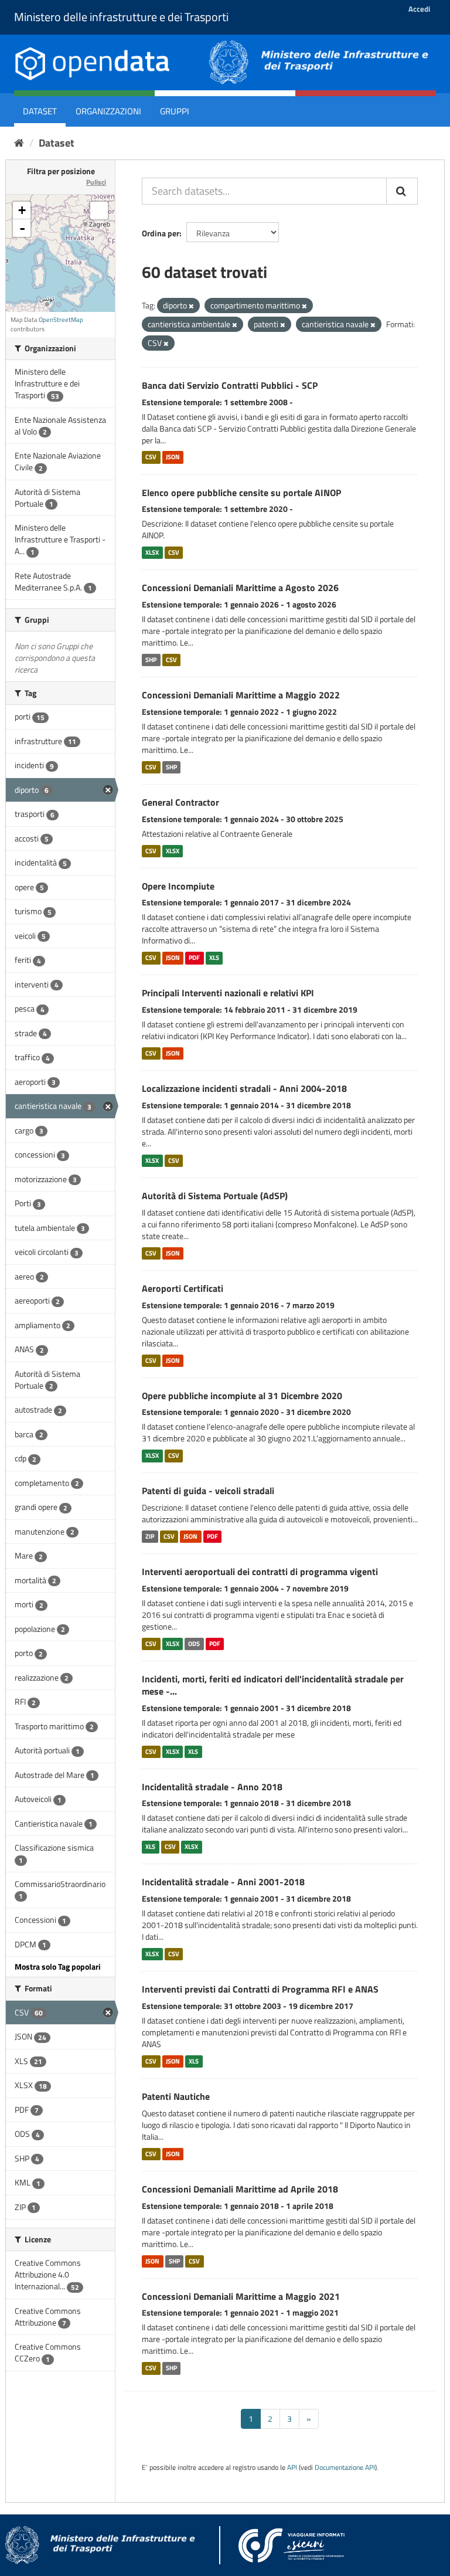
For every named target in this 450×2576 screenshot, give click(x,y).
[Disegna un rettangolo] (99, 211)
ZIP (150, 1536)
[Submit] (402, 191)
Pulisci (96, 182)
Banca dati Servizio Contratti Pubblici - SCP (230, 385)
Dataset (40, 111)
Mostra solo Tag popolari (58, 1966)
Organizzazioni (108, 111)
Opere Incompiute (178, 886)
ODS (194, 1644)
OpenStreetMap (61, 320)
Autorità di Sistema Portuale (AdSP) (215, 1196)
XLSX (152, 552)
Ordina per (161, 233)
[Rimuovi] (191, 306)
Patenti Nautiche (176, 2096)
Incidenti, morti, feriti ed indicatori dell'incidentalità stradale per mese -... (273, 1685)
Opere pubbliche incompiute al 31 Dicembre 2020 (242, 1396)
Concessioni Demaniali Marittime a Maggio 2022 (241, 695)
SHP (151, 660)
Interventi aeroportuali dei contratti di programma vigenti (260, 1572)
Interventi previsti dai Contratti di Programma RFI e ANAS (260, 1989)
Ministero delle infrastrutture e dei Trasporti (121, 17)
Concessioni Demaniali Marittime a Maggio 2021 (241, 2296)
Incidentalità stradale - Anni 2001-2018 (223, 1882)
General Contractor (180, 802)
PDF (194, 958)
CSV (151, 457)
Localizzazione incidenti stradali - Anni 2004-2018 (244, 1088)
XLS (214, 958)
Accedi (419, 9)
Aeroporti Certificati (183, 1288)
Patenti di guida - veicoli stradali (208, 1491)
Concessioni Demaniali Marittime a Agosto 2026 (240, 588)
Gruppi (175, 111)
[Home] (19, 143)
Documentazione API (345, 2468)
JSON (173, 457)
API (292, 2468)
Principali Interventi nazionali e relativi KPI (228, 993)
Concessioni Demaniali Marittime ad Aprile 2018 (240, 2189)
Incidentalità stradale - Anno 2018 (212, 1787)
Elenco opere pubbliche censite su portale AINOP (241, 493)
